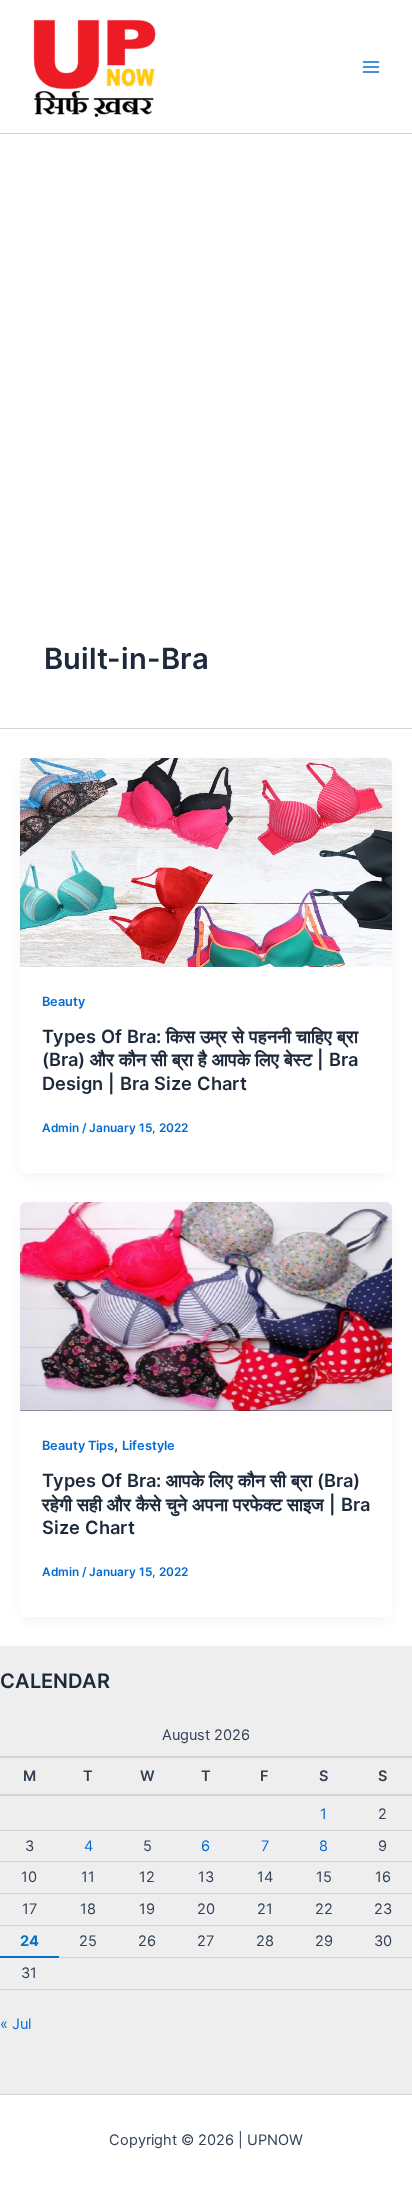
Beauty (63, 1001)
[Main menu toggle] (371, 67)
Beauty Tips (78, 1445)
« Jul (15, 2024)
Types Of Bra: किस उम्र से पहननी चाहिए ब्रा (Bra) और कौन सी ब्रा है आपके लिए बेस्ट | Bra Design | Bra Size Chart (200, 1059)
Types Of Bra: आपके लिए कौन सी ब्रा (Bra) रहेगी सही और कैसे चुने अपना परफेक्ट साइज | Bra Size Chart (206, 1503)
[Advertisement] (206, 350)
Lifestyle (148, 1445)
